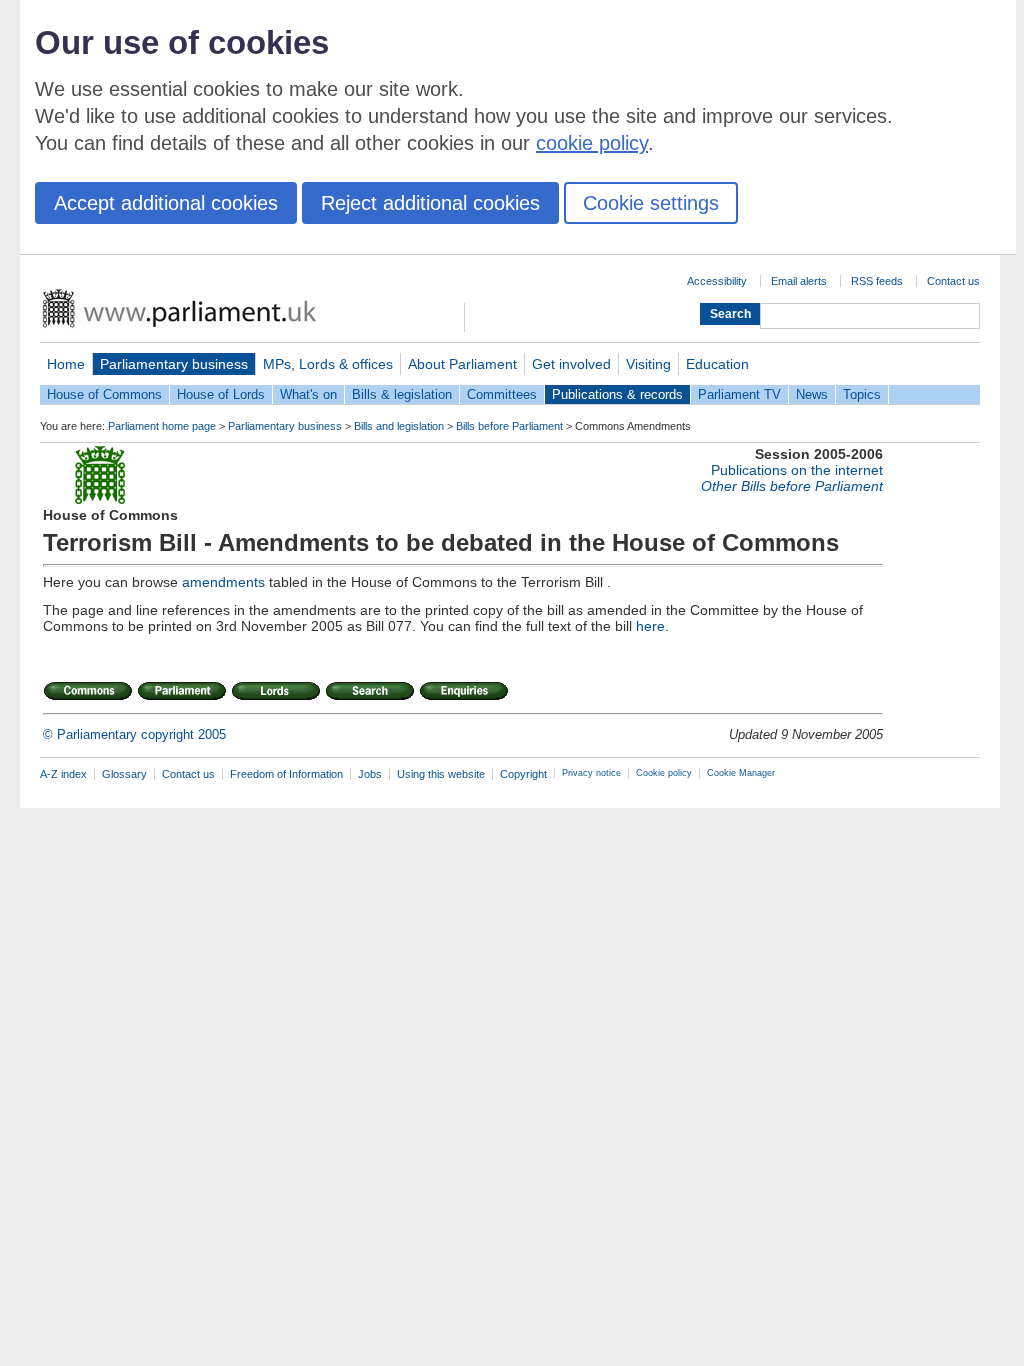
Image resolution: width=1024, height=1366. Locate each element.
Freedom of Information (286, 774)
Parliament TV (739, 394)
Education (717, 364)
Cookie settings (651, 203)
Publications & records (617, 394)
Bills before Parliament (509, 426)
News (812, 394)
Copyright (523, 774)
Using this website (441, 774)
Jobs (370, 774)
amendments (223, 582)
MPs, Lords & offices (328, 364)
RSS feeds (877, 281)
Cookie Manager (741, 773)
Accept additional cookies (166, 203)
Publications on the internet (797, 470)
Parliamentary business (174, 364)
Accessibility (717, 281)
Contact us (953, 281)
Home (66, 364)
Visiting (648, 364)
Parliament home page (162, 426)
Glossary (124, 774)
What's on (308, 394)
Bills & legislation (402, 394)
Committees (502, 394)
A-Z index (63, 774)
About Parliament (462, 364)
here (650, 626)
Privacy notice (591, 773)
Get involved (571, 364)
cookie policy (592, 143)
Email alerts (799, 281)
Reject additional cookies (430, 203)
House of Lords (221, 394)
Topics (862, 394)
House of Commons (104, 394)
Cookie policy (664, 773)
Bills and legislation (399, 426)
